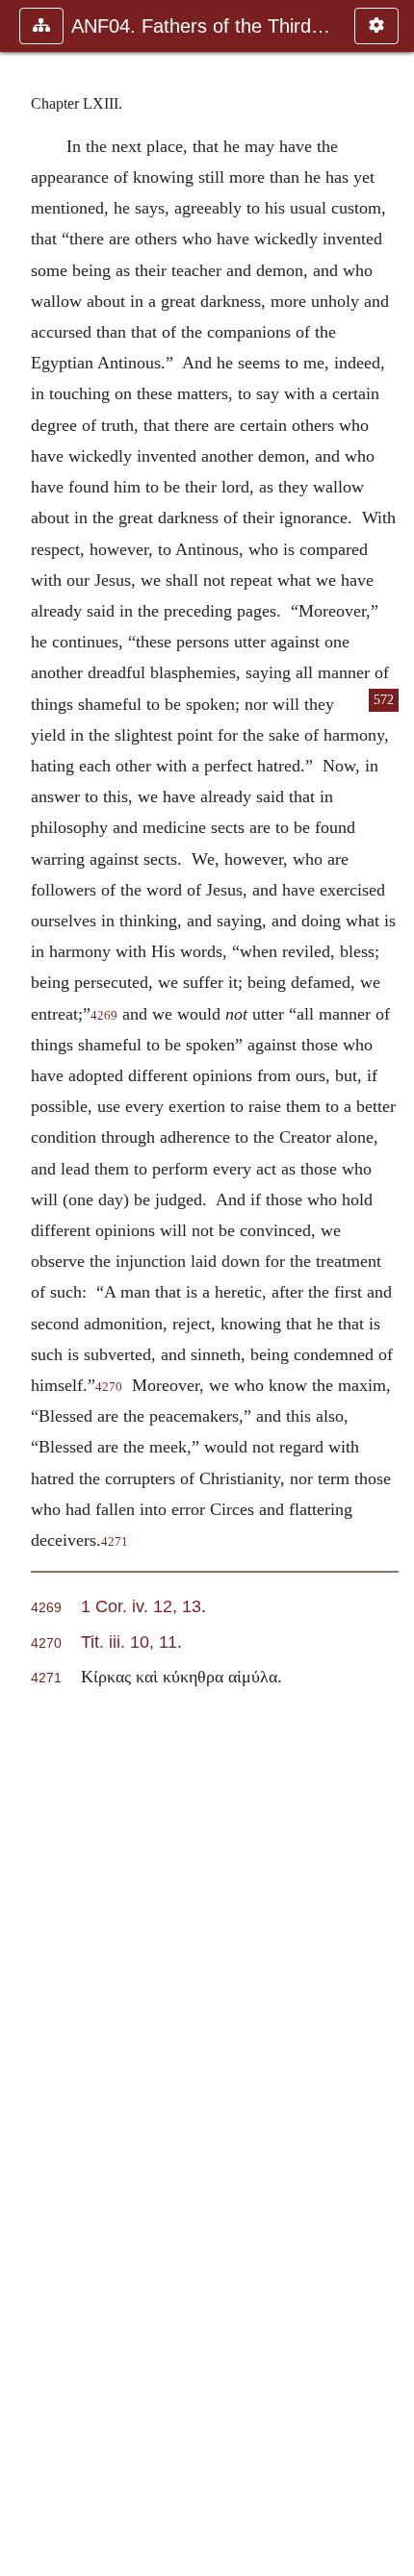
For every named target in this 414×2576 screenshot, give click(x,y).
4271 (115, 1542)
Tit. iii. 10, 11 (129, 1642)
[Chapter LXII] (22, 1288)
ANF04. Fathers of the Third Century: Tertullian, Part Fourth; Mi (203, 26)
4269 (104, 1016)
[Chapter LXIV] (392, 1288)
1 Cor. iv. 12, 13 (141, 1606)
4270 (109, 1387)
